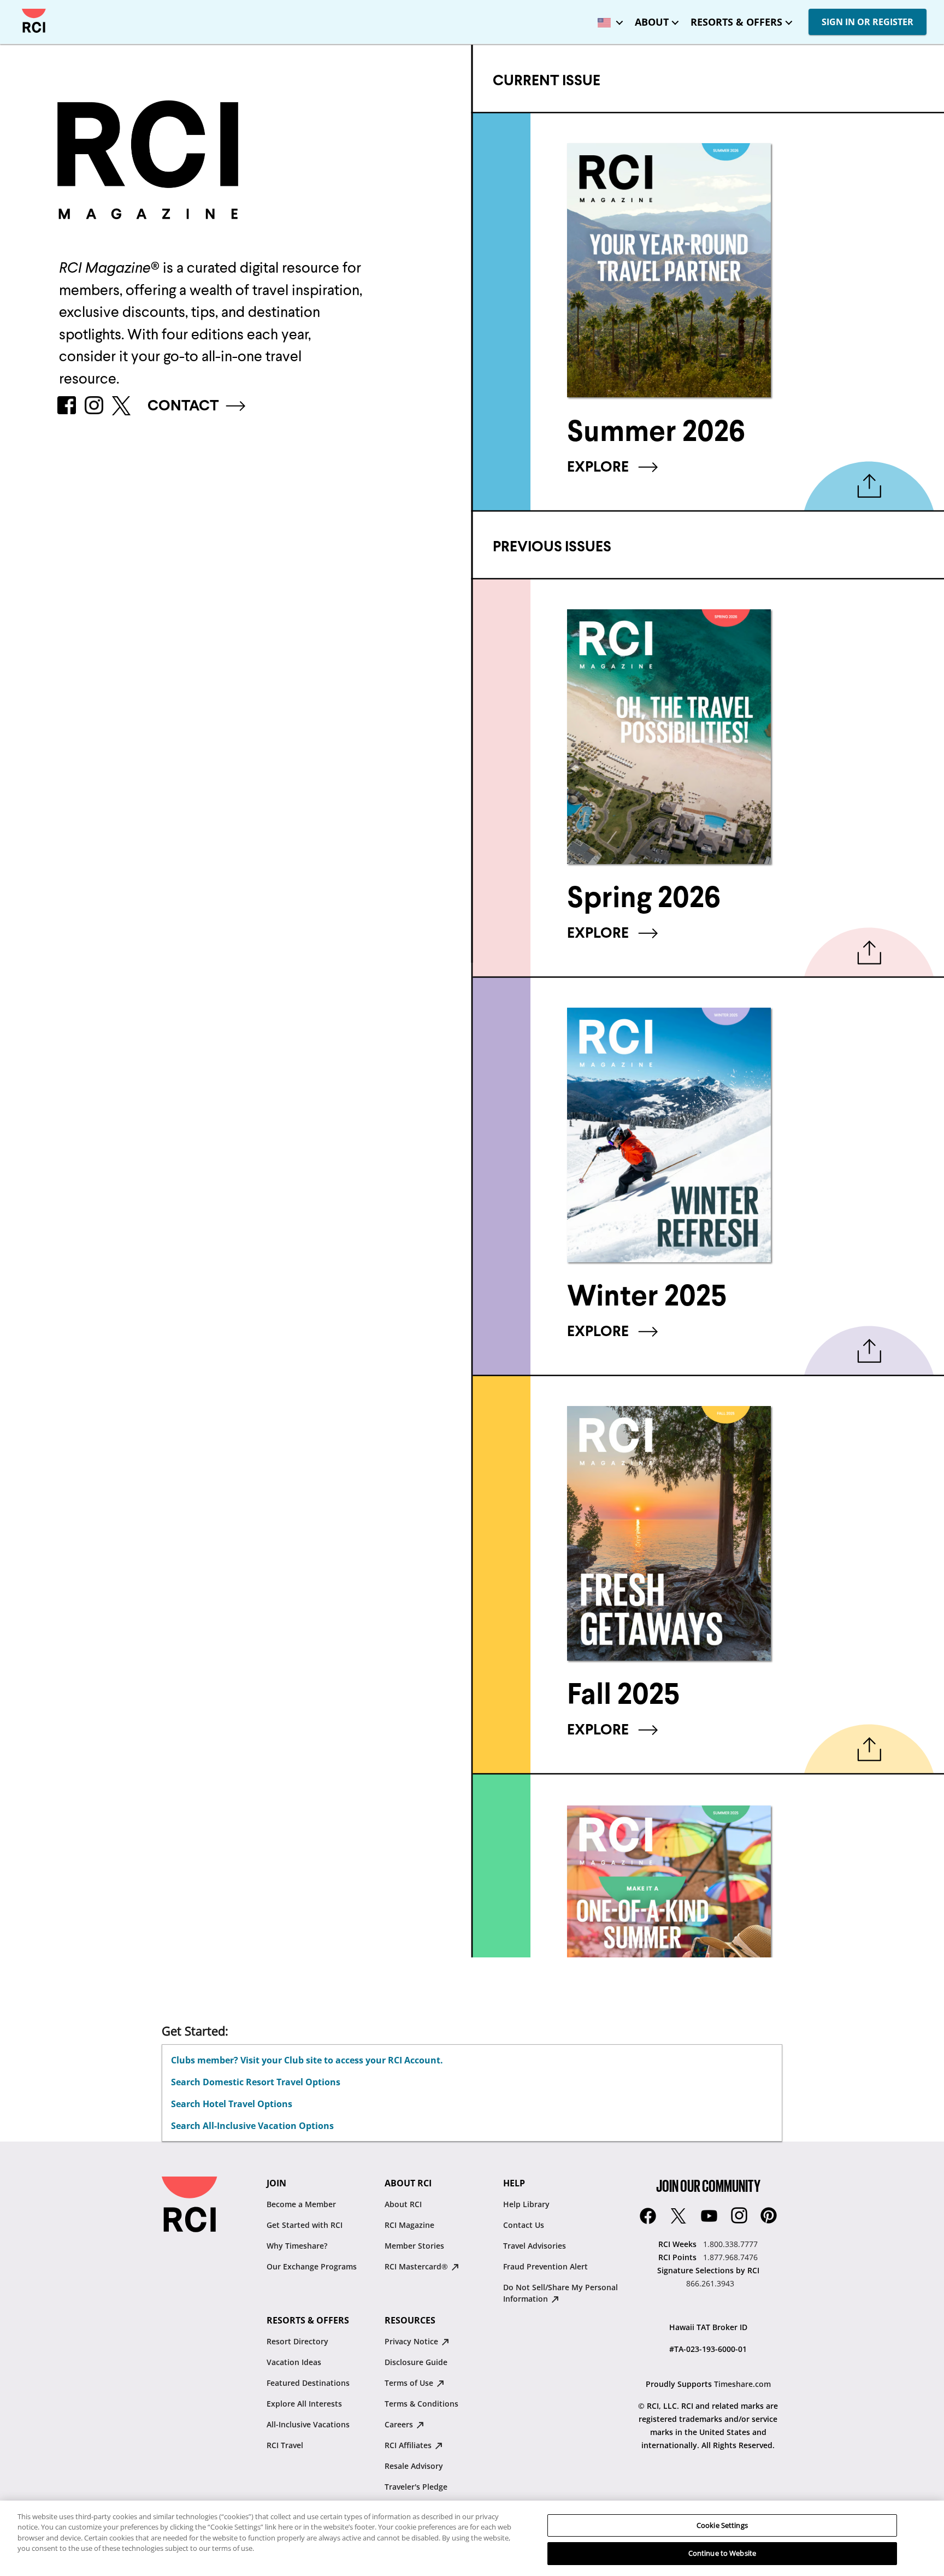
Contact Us (524, 2225)
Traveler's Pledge (416, 2487)
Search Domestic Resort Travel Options (256, 2082)
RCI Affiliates (409, 2445)
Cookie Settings (722, 2525)
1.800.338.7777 (730, 2244)
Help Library (526, 2204)
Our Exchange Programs (312, 2266)
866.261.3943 (710, 2283)
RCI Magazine (409, 2225)
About (652, 22)
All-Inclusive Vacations (308, 2424)
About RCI (403, 2204)
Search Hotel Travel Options (232, 2104)
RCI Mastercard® (417, 2266)
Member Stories (414, 2246)
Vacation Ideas (294, 2362)
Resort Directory (297, 2341)
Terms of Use (410, 2383)
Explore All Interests (304, 2404)
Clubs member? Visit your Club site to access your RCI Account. (307, 2060)
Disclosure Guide (416, 2362)
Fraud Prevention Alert (545, 2266)
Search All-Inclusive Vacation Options (252, 2126)
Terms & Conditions (421, 2404)
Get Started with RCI (305, 2225)
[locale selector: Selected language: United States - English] (607, 19)
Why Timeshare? (297, 2246)
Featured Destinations (308, 2383)
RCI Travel (285, 2445)
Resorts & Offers (736, 22)
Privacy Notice (412, 2341)
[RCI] (34, 21)
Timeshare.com (742, 2384)
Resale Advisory (414, 2466)
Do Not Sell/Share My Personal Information (560, 2293)
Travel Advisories (535, 2246)
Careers (400, 2424)
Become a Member (301, 2204)
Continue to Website (722, 2553)
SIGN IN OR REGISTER (868, 22)
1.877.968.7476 (730, 2257)
